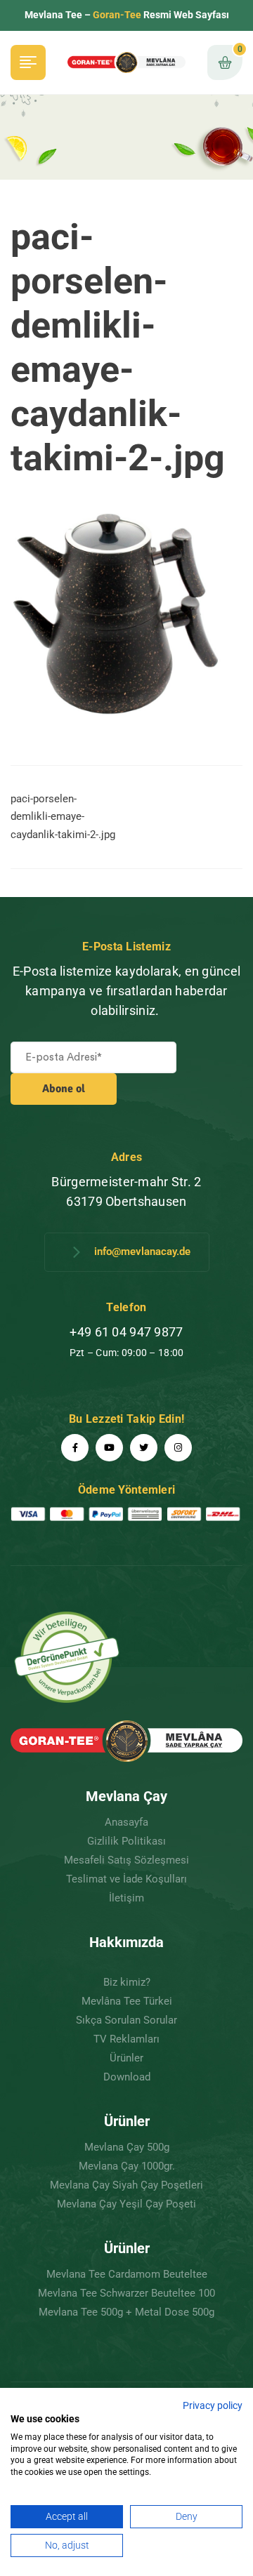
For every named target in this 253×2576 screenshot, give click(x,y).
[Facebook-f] (75, 1448)
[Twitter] (144, 1448)
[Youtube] (109, 1448)
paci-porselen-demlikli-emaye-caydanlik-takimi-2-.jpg (63, 817)
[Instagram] (178, 1448)
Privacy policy (213, 2405)
